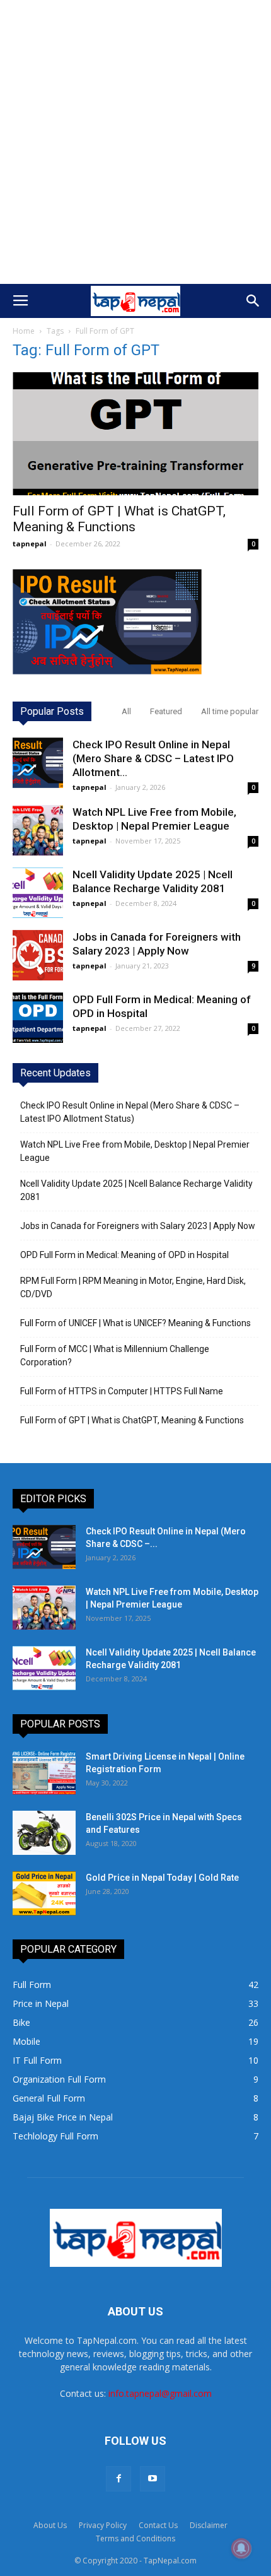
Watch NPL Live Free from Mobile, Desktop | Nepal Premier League (135, 1151)
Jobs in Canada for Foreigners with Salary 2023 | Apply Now (138, 1226)
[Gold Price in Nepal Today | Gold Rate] (44, 1893)
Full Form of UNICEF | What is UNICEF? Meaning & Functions (135, 1323)
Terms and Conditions (135, 2538)
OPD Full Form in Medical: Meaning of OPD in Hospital (124, 1255)
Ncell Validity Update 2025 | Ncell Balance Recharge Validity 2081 (136, 1190)
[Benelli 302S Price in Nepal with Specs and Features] (44, 1833)
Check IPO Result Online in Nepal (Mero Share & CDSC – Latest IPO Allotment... (153, 758)
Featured (166, 711)
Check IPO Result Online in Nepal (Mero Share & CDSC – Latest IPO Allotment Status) (130, 1112)
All (126, 711)
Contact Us (158, 2525)
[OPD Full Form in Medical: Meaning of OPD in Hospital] (38, 1018)
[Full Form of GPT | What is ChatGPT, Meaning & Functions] (135, 434)
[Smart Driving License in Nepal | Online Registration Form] (44, 1772)
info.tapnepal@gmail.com (160, 2393)
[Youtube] (153, 2479)
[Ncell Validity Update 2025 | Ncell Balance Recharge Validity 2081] (38, 893)
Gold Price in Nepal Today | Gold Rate (162, 1878)
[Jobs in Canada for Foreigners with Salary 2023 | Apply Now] (38, 955)
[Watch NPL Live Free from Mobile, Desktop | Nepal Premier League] (38, 830)
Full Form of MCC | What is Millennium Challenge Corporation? (115, 1356)
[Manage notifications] (241, 2548)
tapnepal (30, 544)
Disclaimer (209, 2525)
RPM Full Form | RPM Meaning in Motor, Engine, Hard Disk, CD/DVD (133, 1287)
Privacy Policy (103, 2525)
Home (24, 331)
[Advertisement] (135, 142)
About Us (50, 2525)
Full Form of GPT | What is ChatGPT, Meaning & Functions (119, 519)
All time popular (230, 711)
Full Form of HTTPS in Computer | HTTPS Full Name (122, 1391)
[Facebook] (118, 2479)
